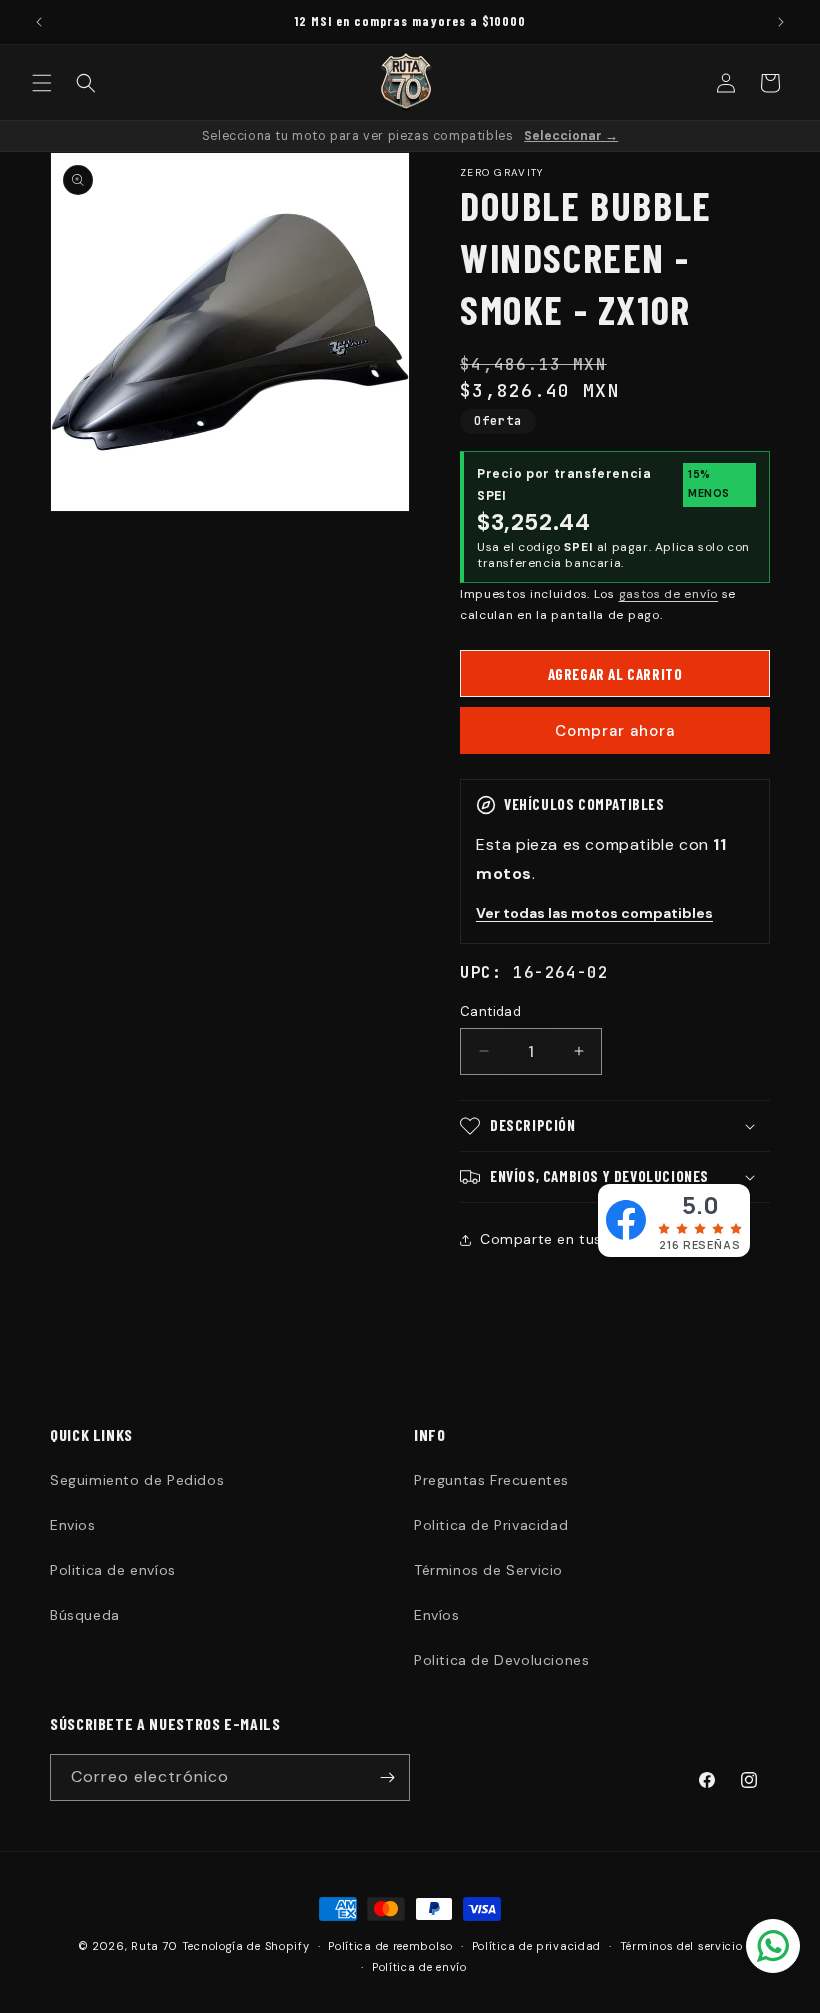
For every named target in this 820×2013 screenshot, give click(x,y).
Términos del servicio (681, 1946)
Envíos (437, 1615)
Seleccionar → (571, 136)
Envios (73, 1525)
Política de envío (419, 1967)
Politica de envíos (113, 1570)
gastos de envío (669, 594)
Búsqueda (85, 1615)
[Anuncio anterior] (39, 22)
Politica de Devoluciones (501, 1660)
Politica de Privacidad (491, 1525)
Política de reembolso (390, 1946)
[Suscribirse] (387, 1777)
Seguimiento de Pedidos (137, 1480)
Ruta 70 (154, 1946)
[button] (42, 83)
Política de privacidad (536, 1946)
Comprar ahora (615, 731)
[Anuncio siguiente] (781, 22)
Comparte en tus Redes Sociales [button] (597, 1239)
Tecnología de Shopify (246, 1946)
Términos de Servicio (488, 1570)
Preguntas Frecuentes (491, 1480)
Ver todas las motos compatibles (594, 913)
